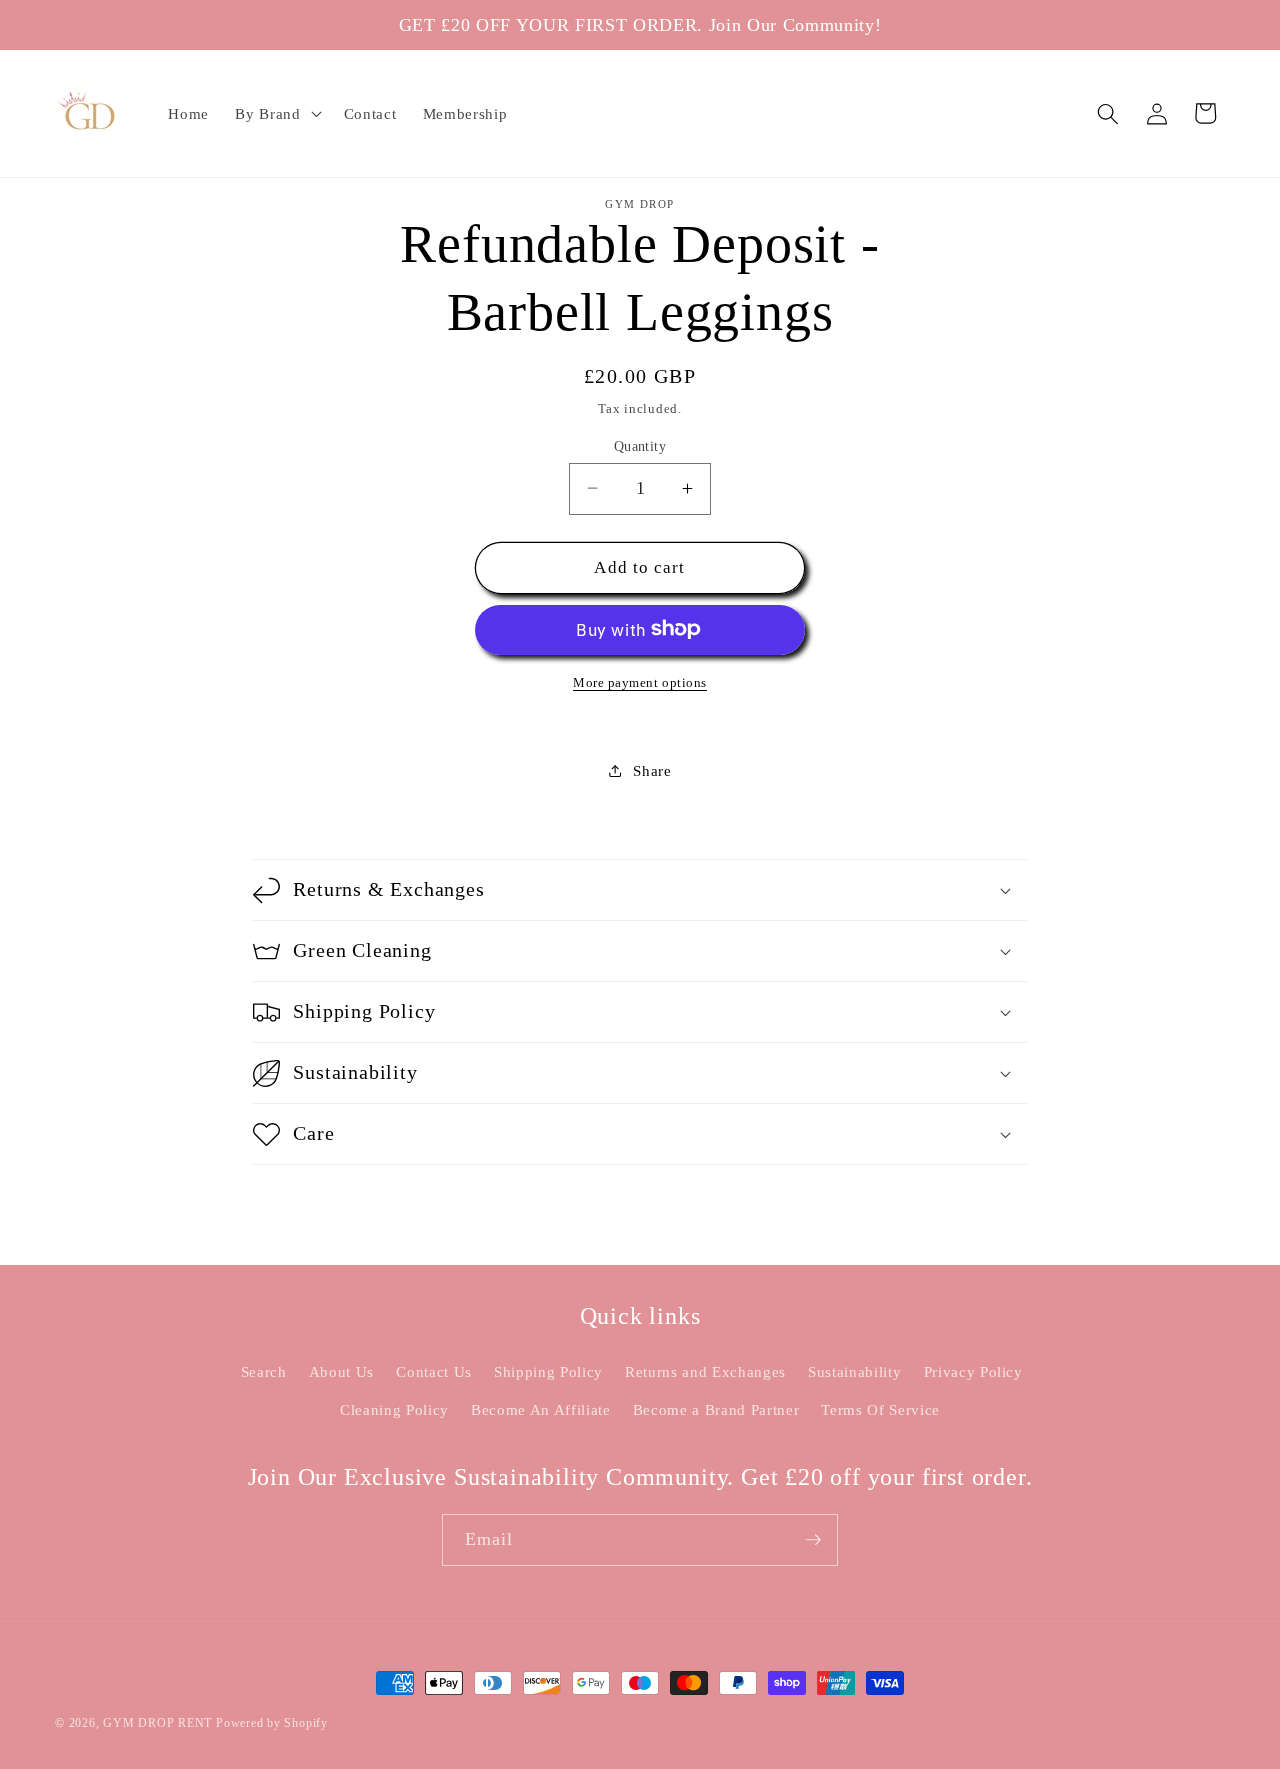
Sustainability (854, 1371)
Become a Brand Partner (716, 1409)
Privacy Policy (973, 1371)
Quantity (640, 445)
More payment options (640, 681)
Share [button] (652, 769)
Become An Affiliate (541, 1409)
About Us (341, 1371)
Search (264, 1371)
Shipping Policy (548, 1371)
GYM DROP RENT (157, 1723)
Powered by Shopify (272, 1723)
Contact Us (434, 1371)
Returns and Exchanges (705, 1371)
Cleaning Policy (394, 1409)
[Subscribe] (813, 1540)
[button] (276, 114)
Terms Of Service (880, 1409)
